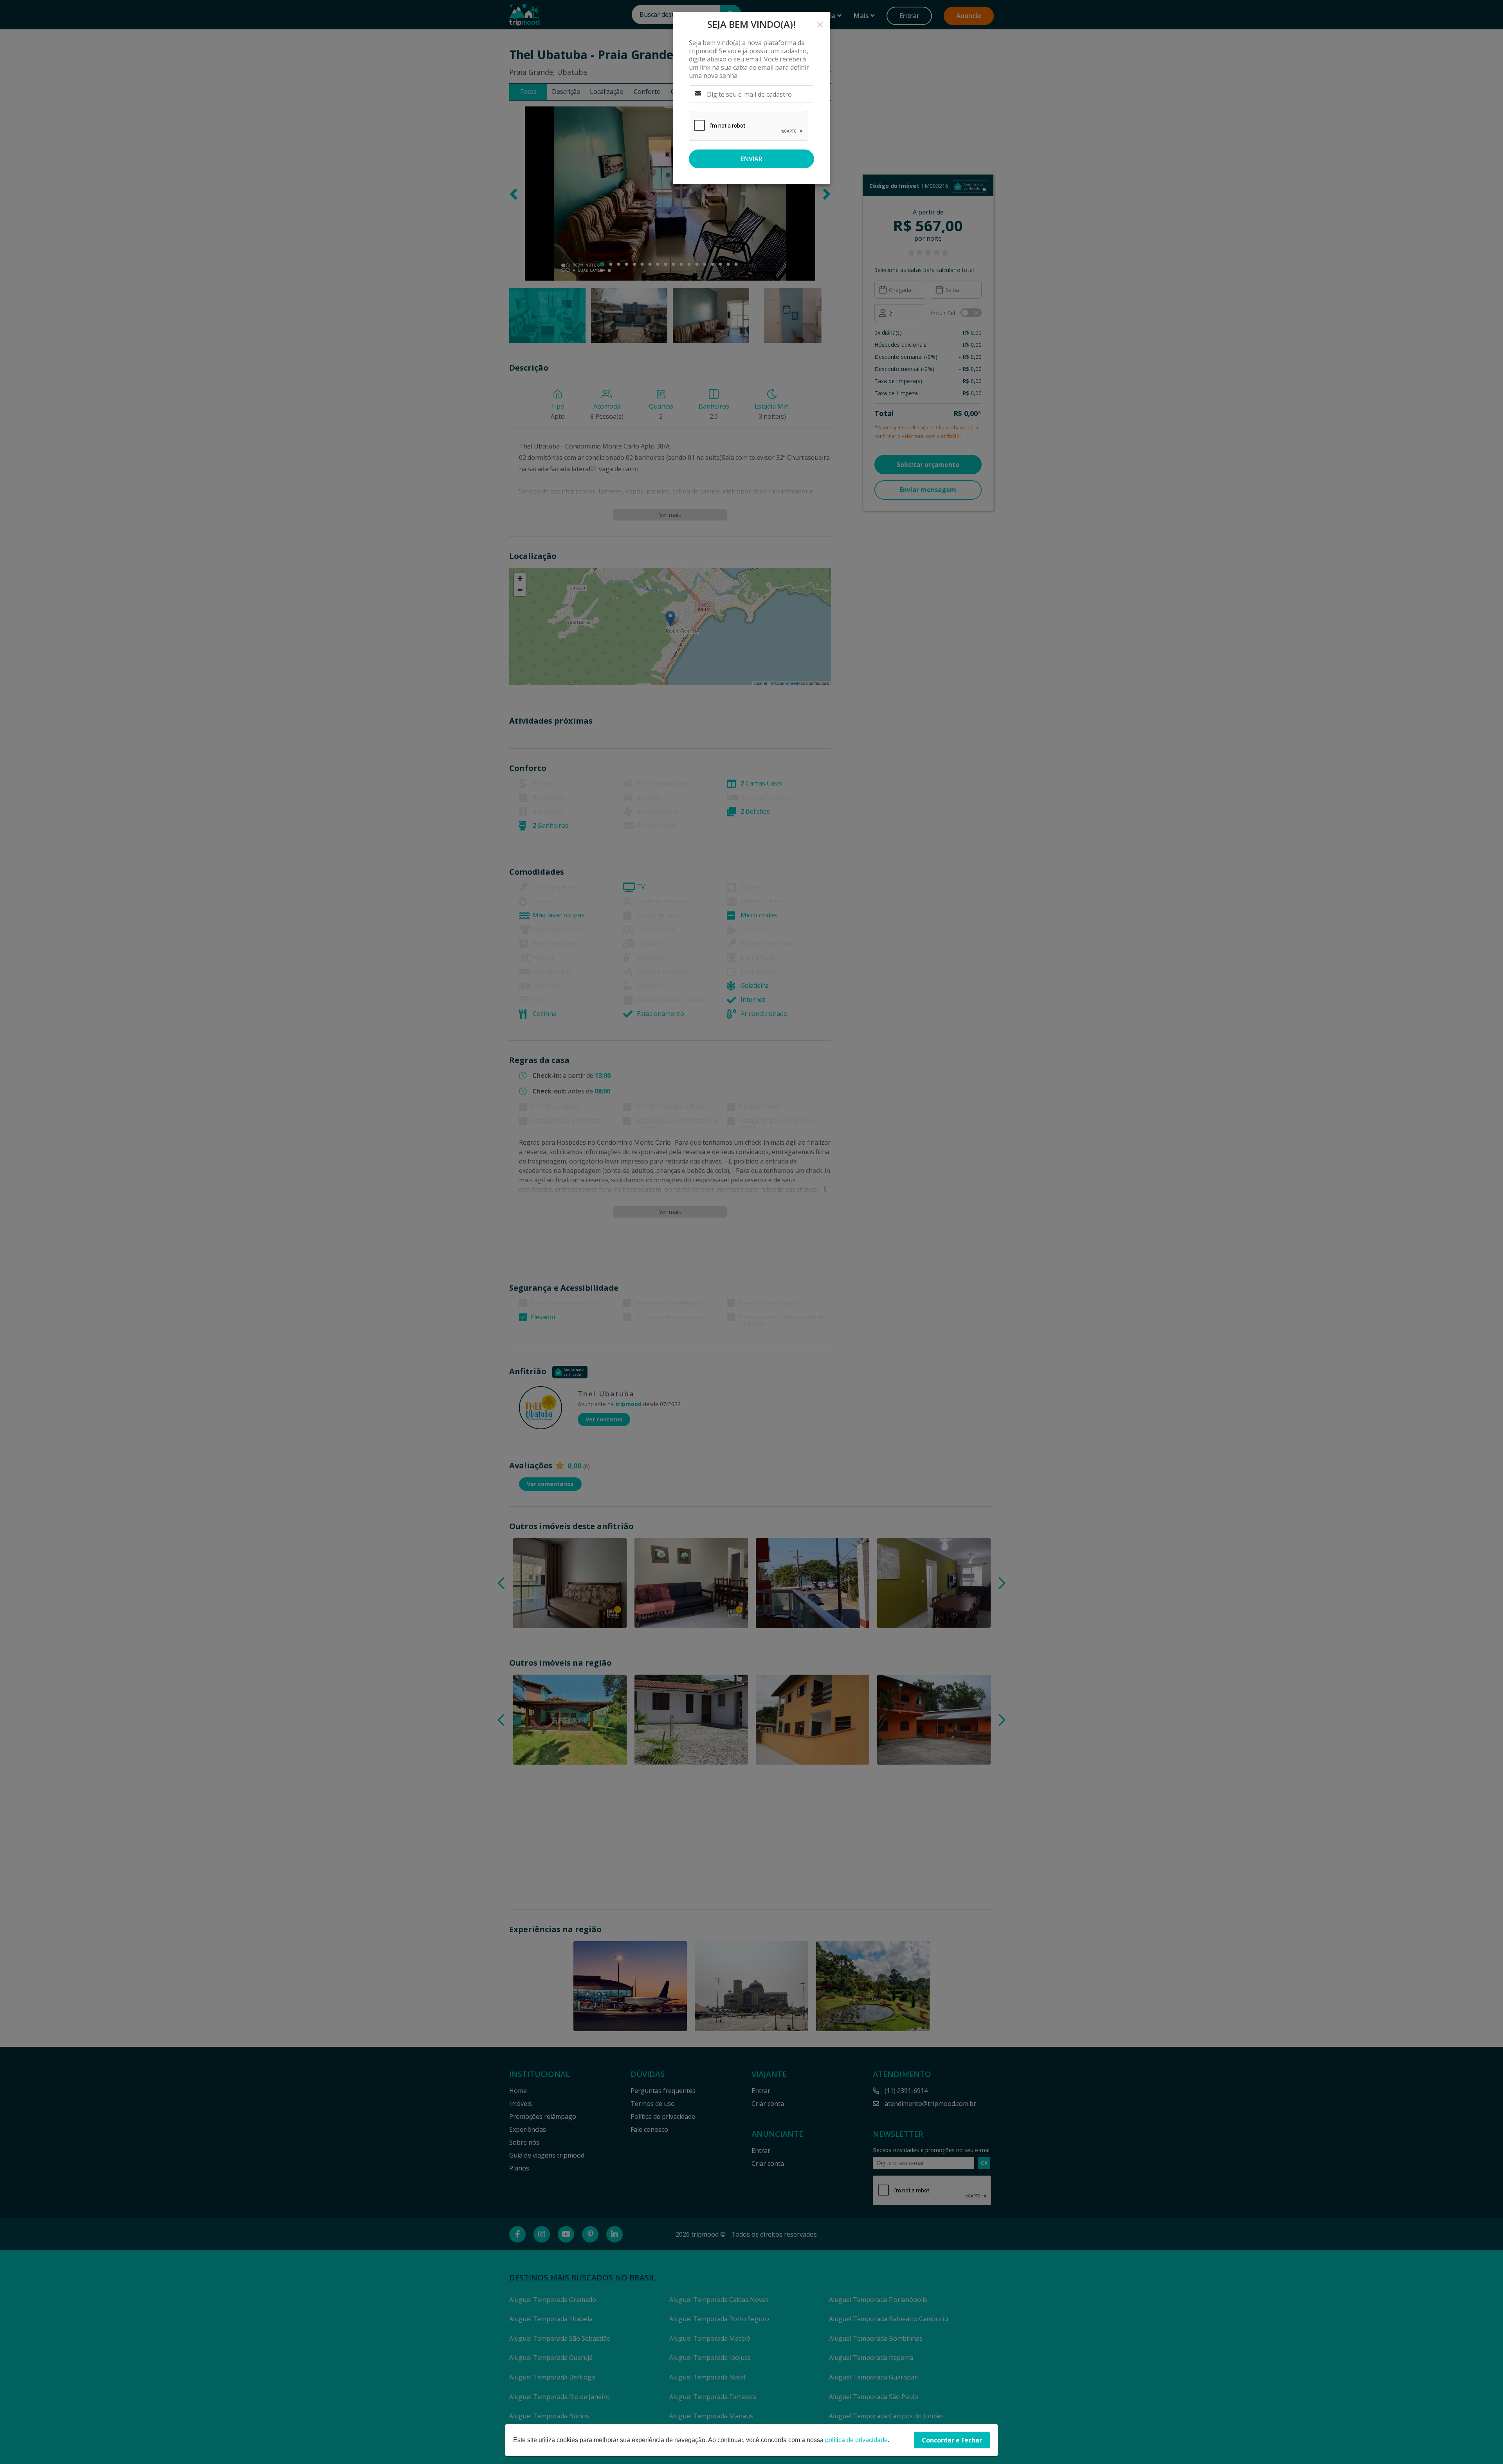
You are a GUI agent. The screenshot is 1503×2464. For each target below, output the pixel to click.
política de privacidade (856, 2440)
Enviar (752, 159)
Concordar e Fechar (952, 2440)
